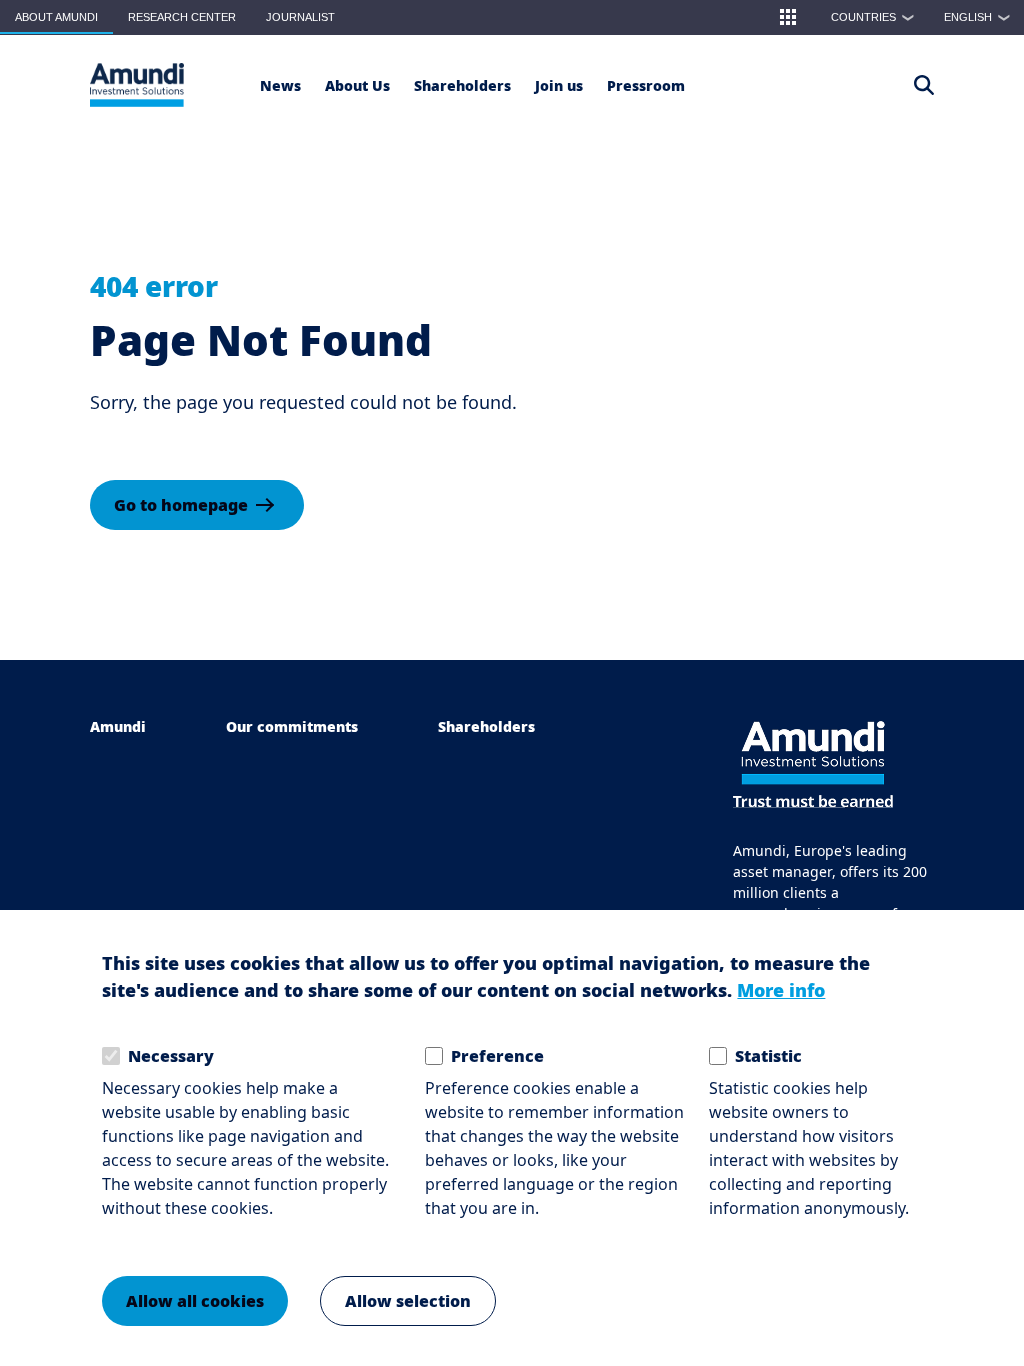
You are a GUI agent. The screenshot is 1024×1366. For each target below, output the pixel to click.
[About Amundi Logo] (137, 85)
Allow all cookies (195, 1301)
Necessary (171, 1056)
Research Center (182, 17)
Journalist (300, 17)
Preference (497, 1056)
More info (781, 990)
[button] (788, 17)
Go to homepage (181, 505)
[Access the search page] (924, 85)
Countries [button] (873, 17)
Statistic (768, 1056)
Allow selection (408, 1301)
